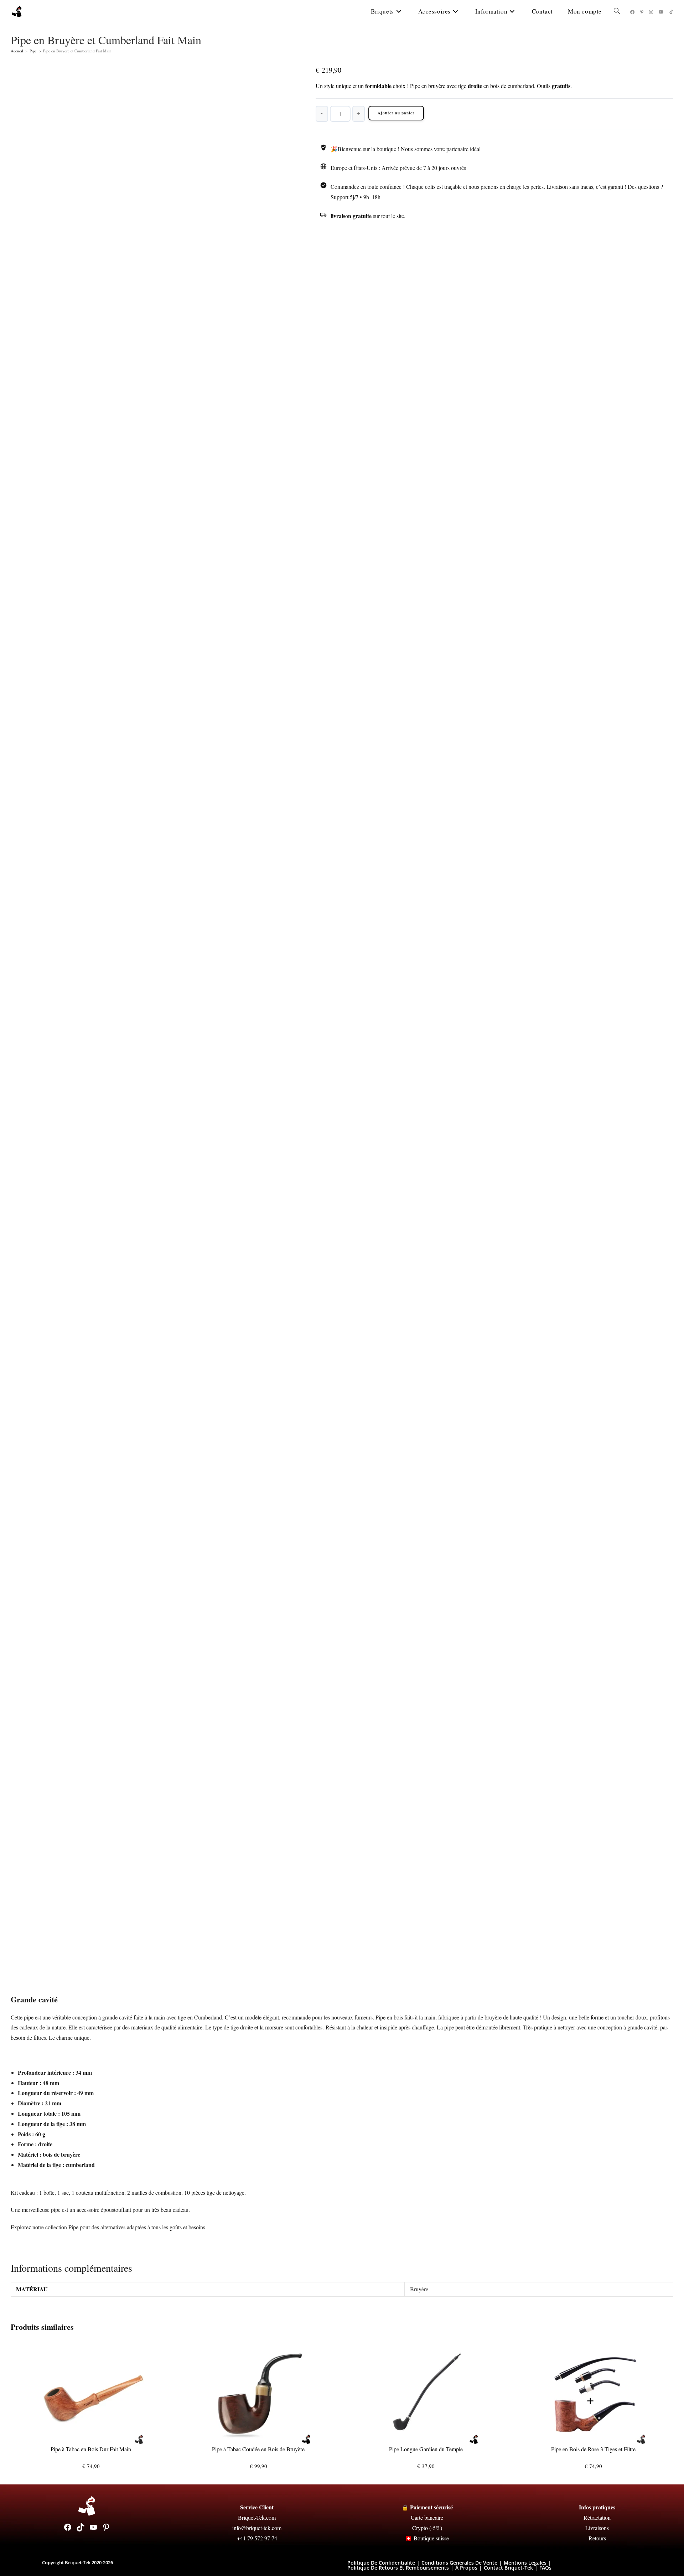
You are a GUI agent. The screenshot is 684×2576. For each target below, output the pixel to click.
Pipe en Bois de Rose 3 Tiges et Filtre (593, 2449)
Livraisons (597, 2528)
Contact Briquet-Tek (508, 2568)
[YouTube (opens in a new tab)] (661, 12)
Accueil (17, 51)
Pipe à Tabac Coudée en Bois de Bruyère (258, 2449)
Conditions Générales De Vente (459, 2563)
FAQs (545, 2568)
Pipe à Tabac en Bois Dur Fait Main (91, 2449)
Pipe (33, 51)
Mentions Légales (525, 2563)
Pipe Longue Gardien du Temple (426, 2449)
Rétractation (597, 2517)
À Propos (466, 2568)
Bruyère (419, 2289)
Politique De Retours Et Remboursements (398, 2568)
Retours (597, 2538)
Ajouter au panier (396, 113)
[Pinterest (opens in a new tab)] (642, 12)
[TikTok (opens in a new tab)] (671, 12)
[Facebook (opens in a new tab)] (632, 12)
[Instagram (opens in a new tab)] (651, 12)
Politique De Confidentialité (381, 2563)
